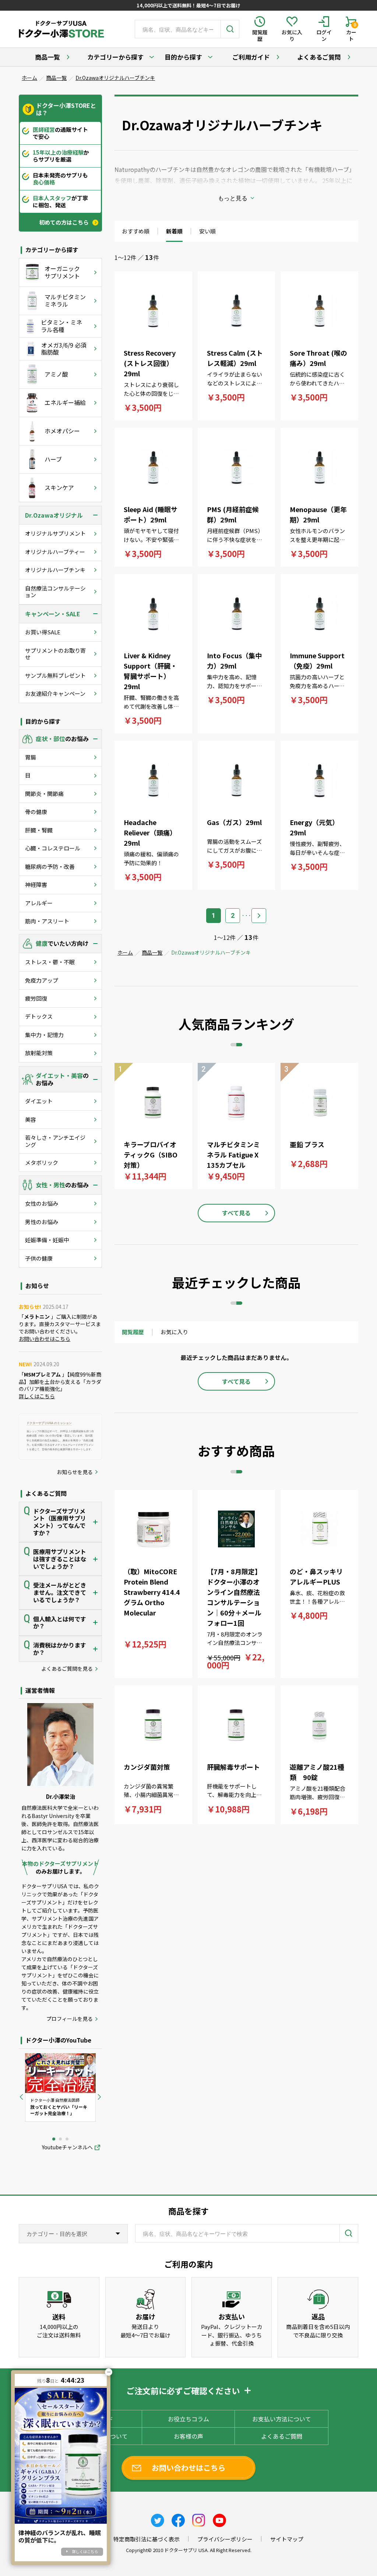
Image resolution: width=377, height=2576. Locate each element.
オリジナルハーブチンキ (55, 570)
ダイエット (39, 1101)
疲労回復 (36, 998)
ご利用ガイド (251, 57)
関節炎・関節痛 (44, 794)
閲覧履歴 (133, 1332)
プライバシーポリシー (225, 2539)
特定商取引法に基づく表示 (147, 2539)
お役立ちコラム (188, 2419)
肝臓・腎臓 (39, 830)
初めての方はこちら (64, 222)
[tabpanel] (60, 2087)
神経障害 (36, 884)
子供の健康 (39, 1258)
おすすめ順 (136, 231)
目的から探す (183, 57)
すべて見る (236, 1213)
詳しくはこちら (37, 1396)
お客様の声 (188, 2436)
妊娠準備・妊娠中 (47, 1240)
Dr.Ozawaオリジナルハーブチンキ (115, 78)
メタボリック (42, 1162)
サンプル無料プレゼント (55, 675)
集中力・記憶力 (44, 1035)
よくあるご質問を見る (67, 1669)
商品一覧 (47, 57)
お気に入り (174, 1332)
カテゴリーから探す (115, 57)
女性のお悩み (42, 1203)
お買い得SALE (43, 632)
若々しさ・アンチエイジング (55, 1141)
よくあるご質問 (319, 57)
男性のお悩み (42, 1222)
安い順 (207, 231)
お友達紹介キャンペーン (55, 693)
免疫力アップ (42, 980)
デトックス (39, 1016)
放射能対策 (39, 1053)
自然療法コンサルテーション (55, 591)
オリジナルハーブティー (55, 552)
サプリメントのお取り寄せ (55, 654)
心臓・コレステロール (53, 848)
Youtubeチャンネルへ (67, 2147)
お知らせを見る (75, 1472)
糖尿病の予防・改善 (50, 866)
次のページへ (259, 916)
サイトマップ (287, 2539)
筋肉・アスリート (47, 921)
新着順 (174, 231)
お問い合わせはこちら (45, 1339)
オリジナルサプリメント (55, 533)
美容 (31, 1119)
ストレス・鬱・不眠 (50, 962)
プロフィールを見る (70, 2019)
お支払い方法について (282, 2419)
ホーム (29, 78)
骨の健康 (36, 812)
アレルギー (39, 903)
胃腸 (31, 757)
